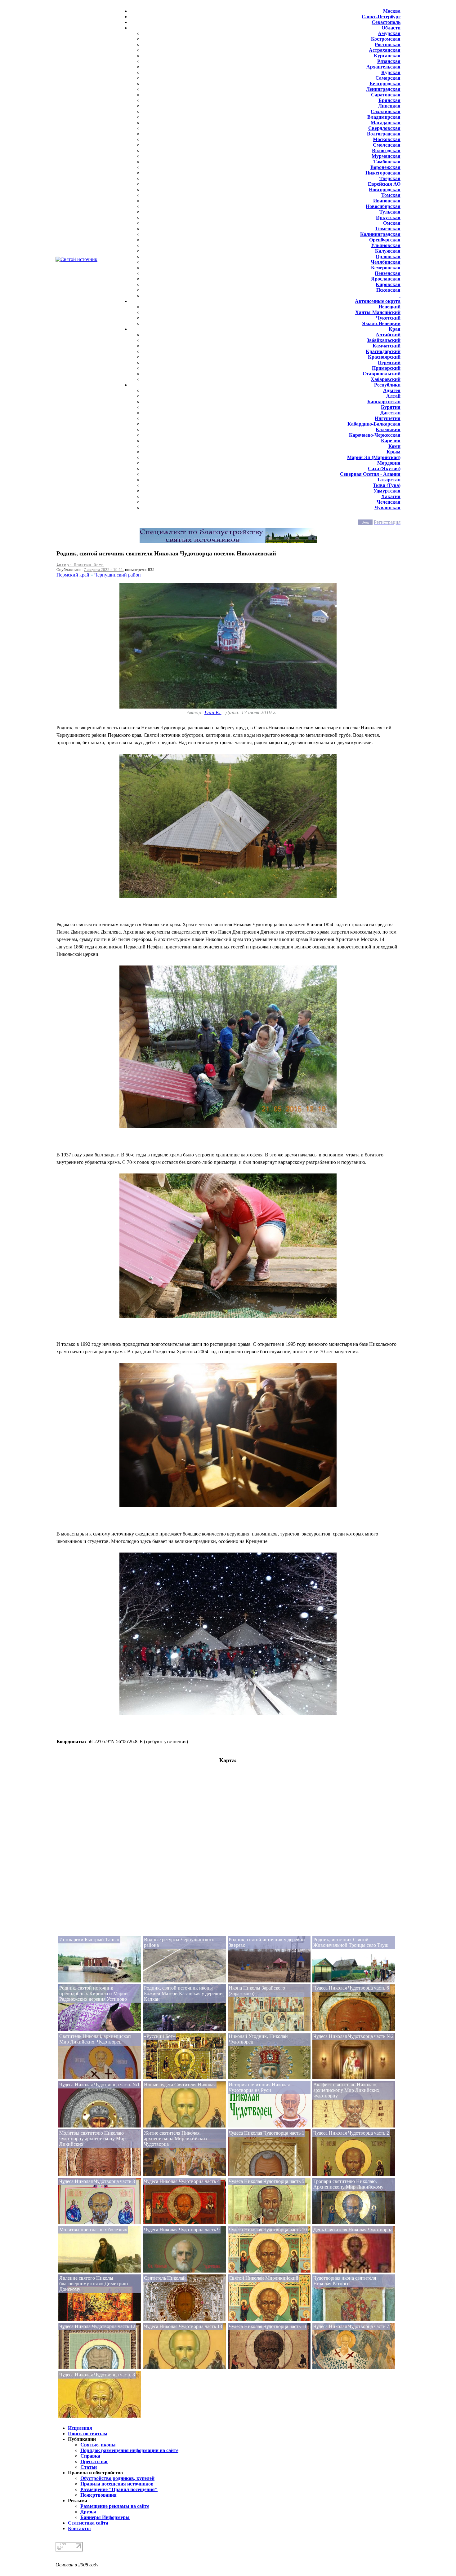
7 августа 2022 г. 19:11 (103, 570)
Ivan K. (213, 712)
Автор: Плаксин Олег (80, 565)
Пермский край (73, 575)
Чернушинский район (118, 575)
